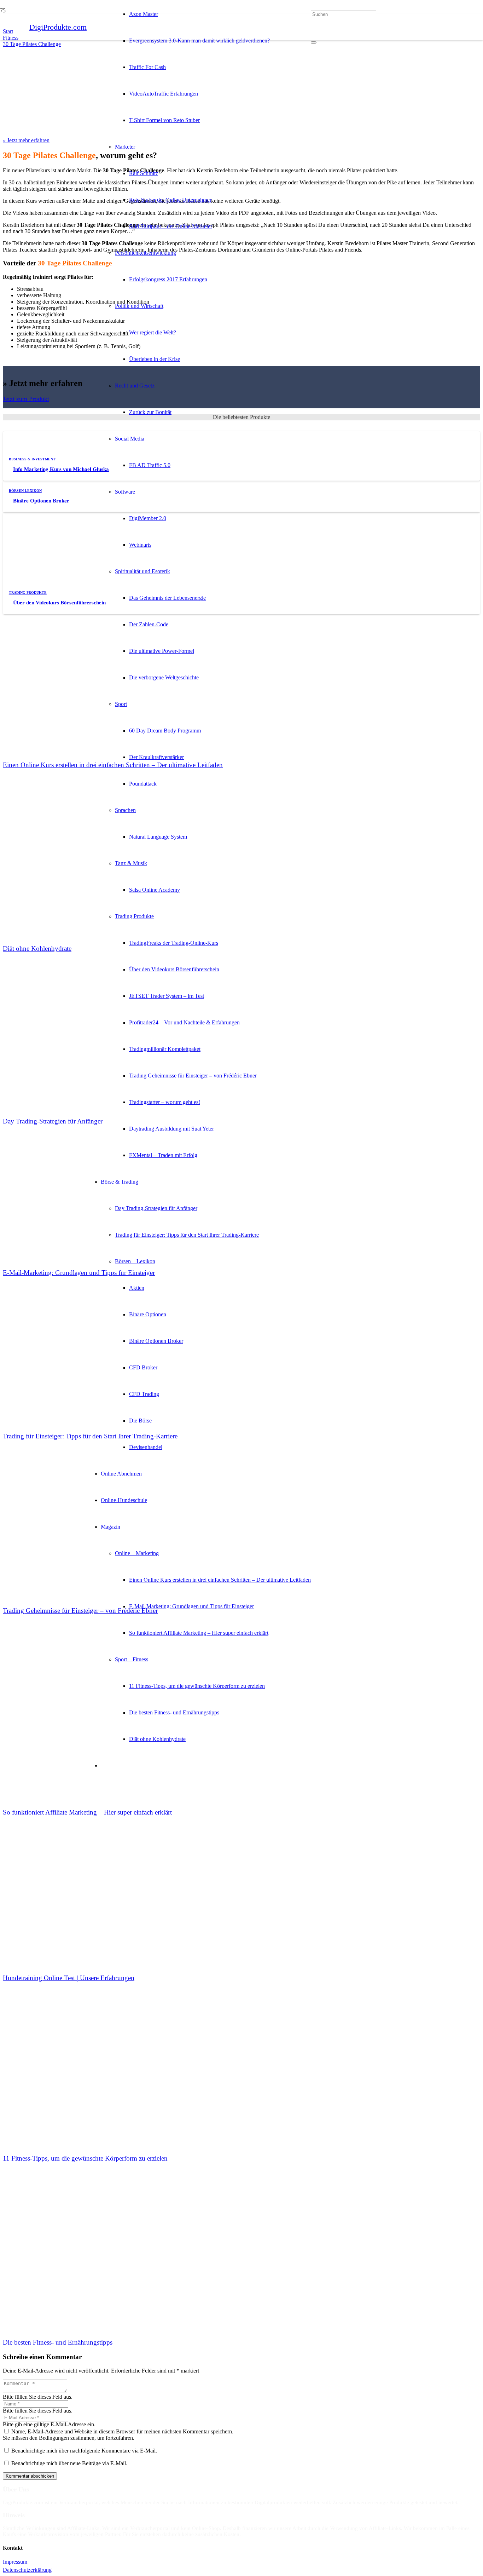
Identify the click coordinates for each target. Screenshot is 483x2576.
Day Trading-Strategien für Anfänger (53, 1121)
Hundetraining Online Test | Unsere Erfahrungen (69, 1978)
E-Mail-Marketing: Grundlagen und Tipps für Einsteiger (79, 1273)
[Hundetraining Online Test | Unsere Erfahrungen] (56, 1868)
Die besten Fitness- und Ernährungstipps (58, 2342)
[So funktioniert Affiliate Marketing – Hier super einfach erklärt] (56, 1703)
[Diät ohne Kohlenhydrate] (56, 839)
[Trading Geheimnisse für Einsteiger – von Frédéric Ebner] (56, 1501)
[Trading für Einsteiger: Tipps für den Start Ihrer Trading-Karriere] (56, 1327)
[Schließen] (314, 42)
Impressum (15, 2562)
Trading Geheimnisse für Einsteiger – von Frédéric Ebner (80, 1611)
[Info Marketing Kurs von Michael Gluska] (56, 458)
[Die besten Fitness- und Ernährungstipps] (56, 2233)
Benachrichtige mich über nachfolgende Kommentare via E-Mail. (84, 2451)
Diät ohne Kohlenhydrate (37, 948)
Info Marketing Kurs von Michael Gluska (61, 469)
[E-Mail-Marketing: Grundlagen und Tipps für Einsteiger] (56, 1163)
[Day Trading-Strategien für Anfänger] (56, 1012)
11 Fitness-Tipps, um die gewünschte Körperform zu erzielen (85, 2158)
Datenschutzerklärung (27, 2570)
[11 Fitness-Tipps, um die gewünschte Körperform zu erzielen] (56, 2049)
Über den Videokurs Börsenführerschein (59, 603)
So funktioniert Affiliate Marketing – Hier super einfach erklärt (87, 1812)
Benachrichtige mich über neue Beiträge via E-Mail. (69, 2463)
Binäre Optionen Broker (41, 501)
